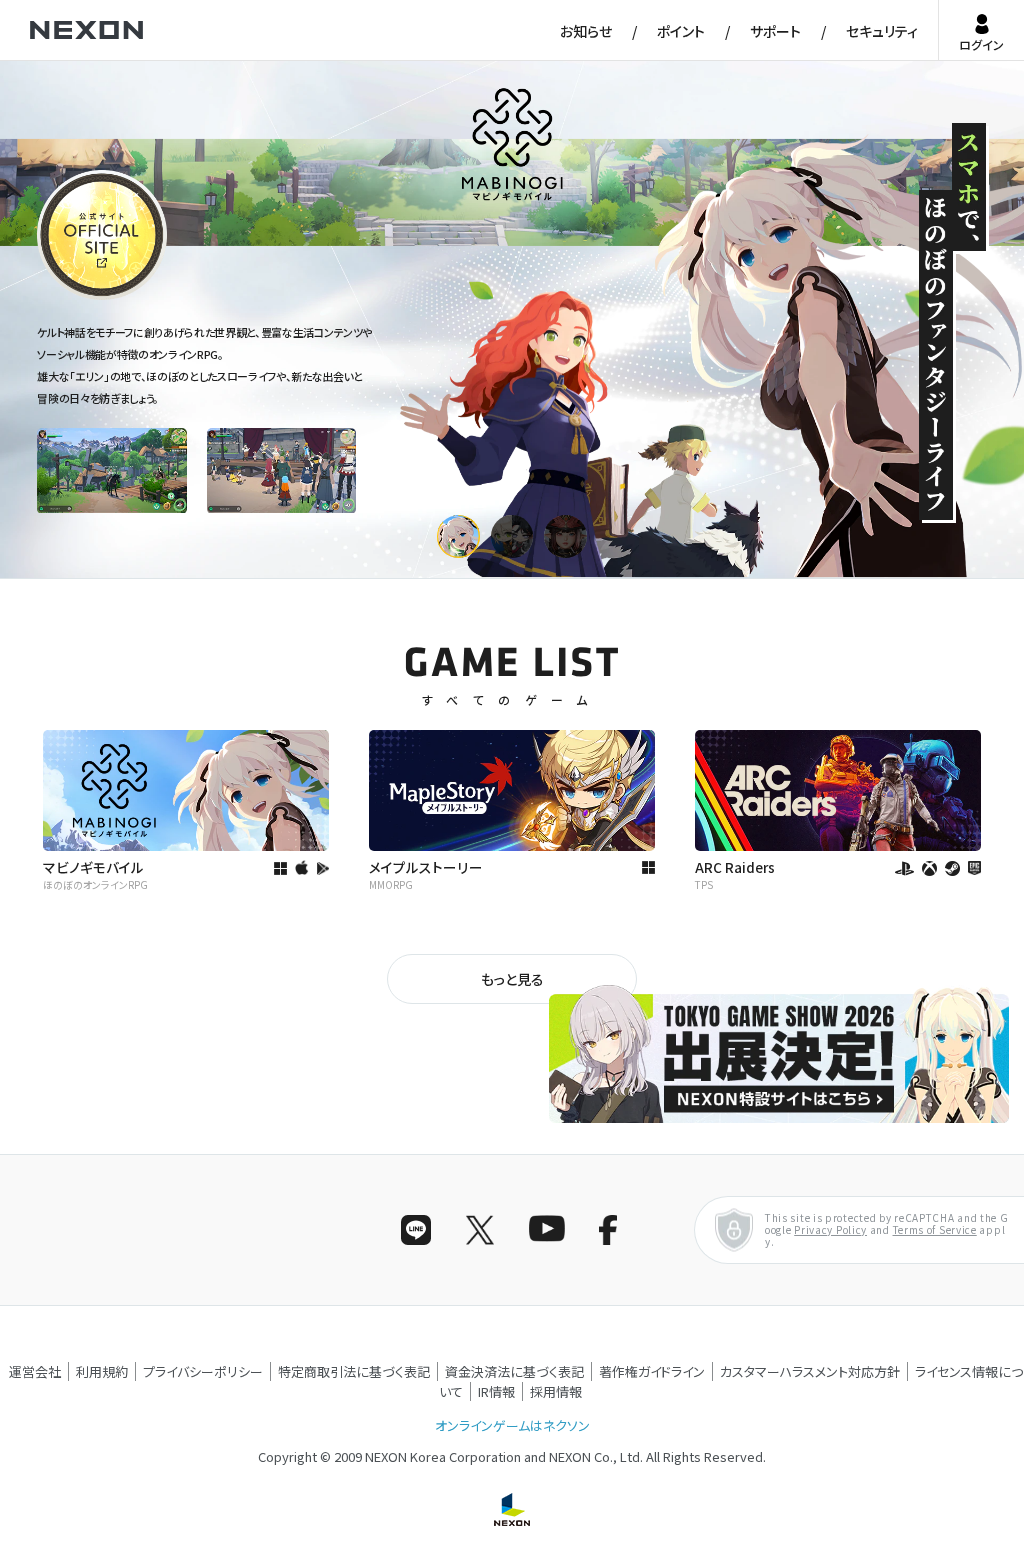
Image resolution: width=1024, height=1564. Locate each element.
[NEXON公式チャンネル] (544, 1230)
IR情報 (496, 1391)
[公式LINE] (416, 1230)
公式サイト (73, 298)
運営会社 (35, 1371)
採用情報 (556, 1391)
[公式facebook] (608, 1230)
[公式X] (480, 1230)
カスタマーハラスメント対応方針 (810, 1371)
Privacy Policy (830, 1229)
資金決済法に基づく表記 (514, 1371)
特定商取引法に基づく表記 (354, 1371)
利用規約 (102, 1371)
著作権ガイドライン (652, 1371)
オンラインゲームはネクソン (512, 1425)
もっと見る (512, 979)
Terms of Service (935, 1229)
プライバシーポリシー (203, 1371)
